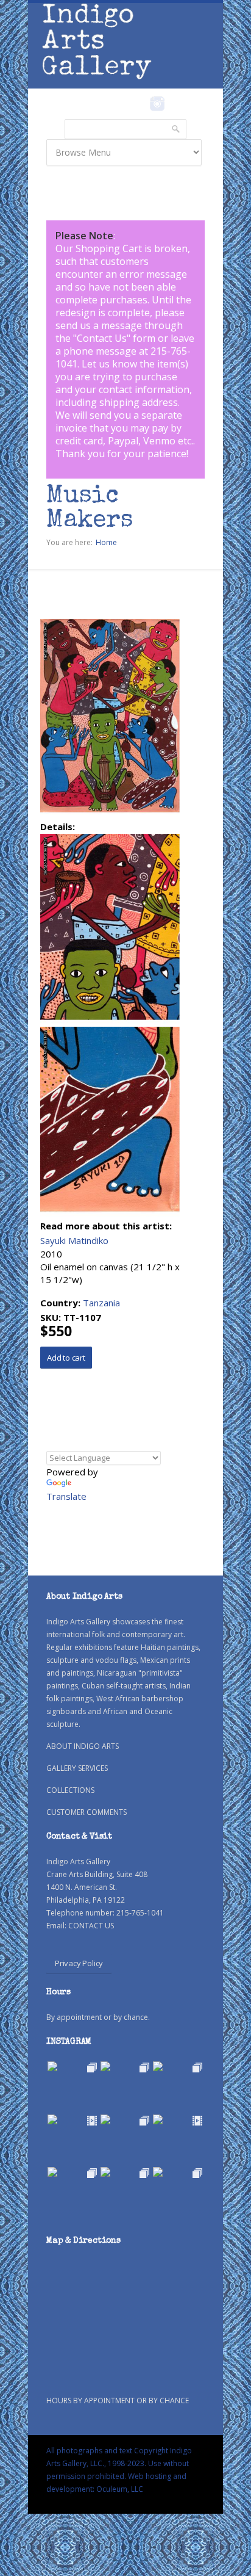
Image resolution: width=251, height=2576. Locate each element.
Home (106, 542)
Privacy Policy (79, 1963)
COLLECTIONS (70, 1790)
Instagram (157, 104)
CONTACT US (91, 1926)
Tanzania (101, 1303)
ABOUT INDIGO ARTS (83, 1746)
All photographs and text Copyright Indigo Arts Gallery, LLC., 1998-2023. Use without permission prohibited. (119, 2463)
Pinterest (176, 104)
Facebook (140, 104)
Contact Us (102, 338)
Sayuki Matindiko (74, 1240)
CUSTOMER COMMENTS (87, 1812)
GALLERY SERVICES (77, 1768)
